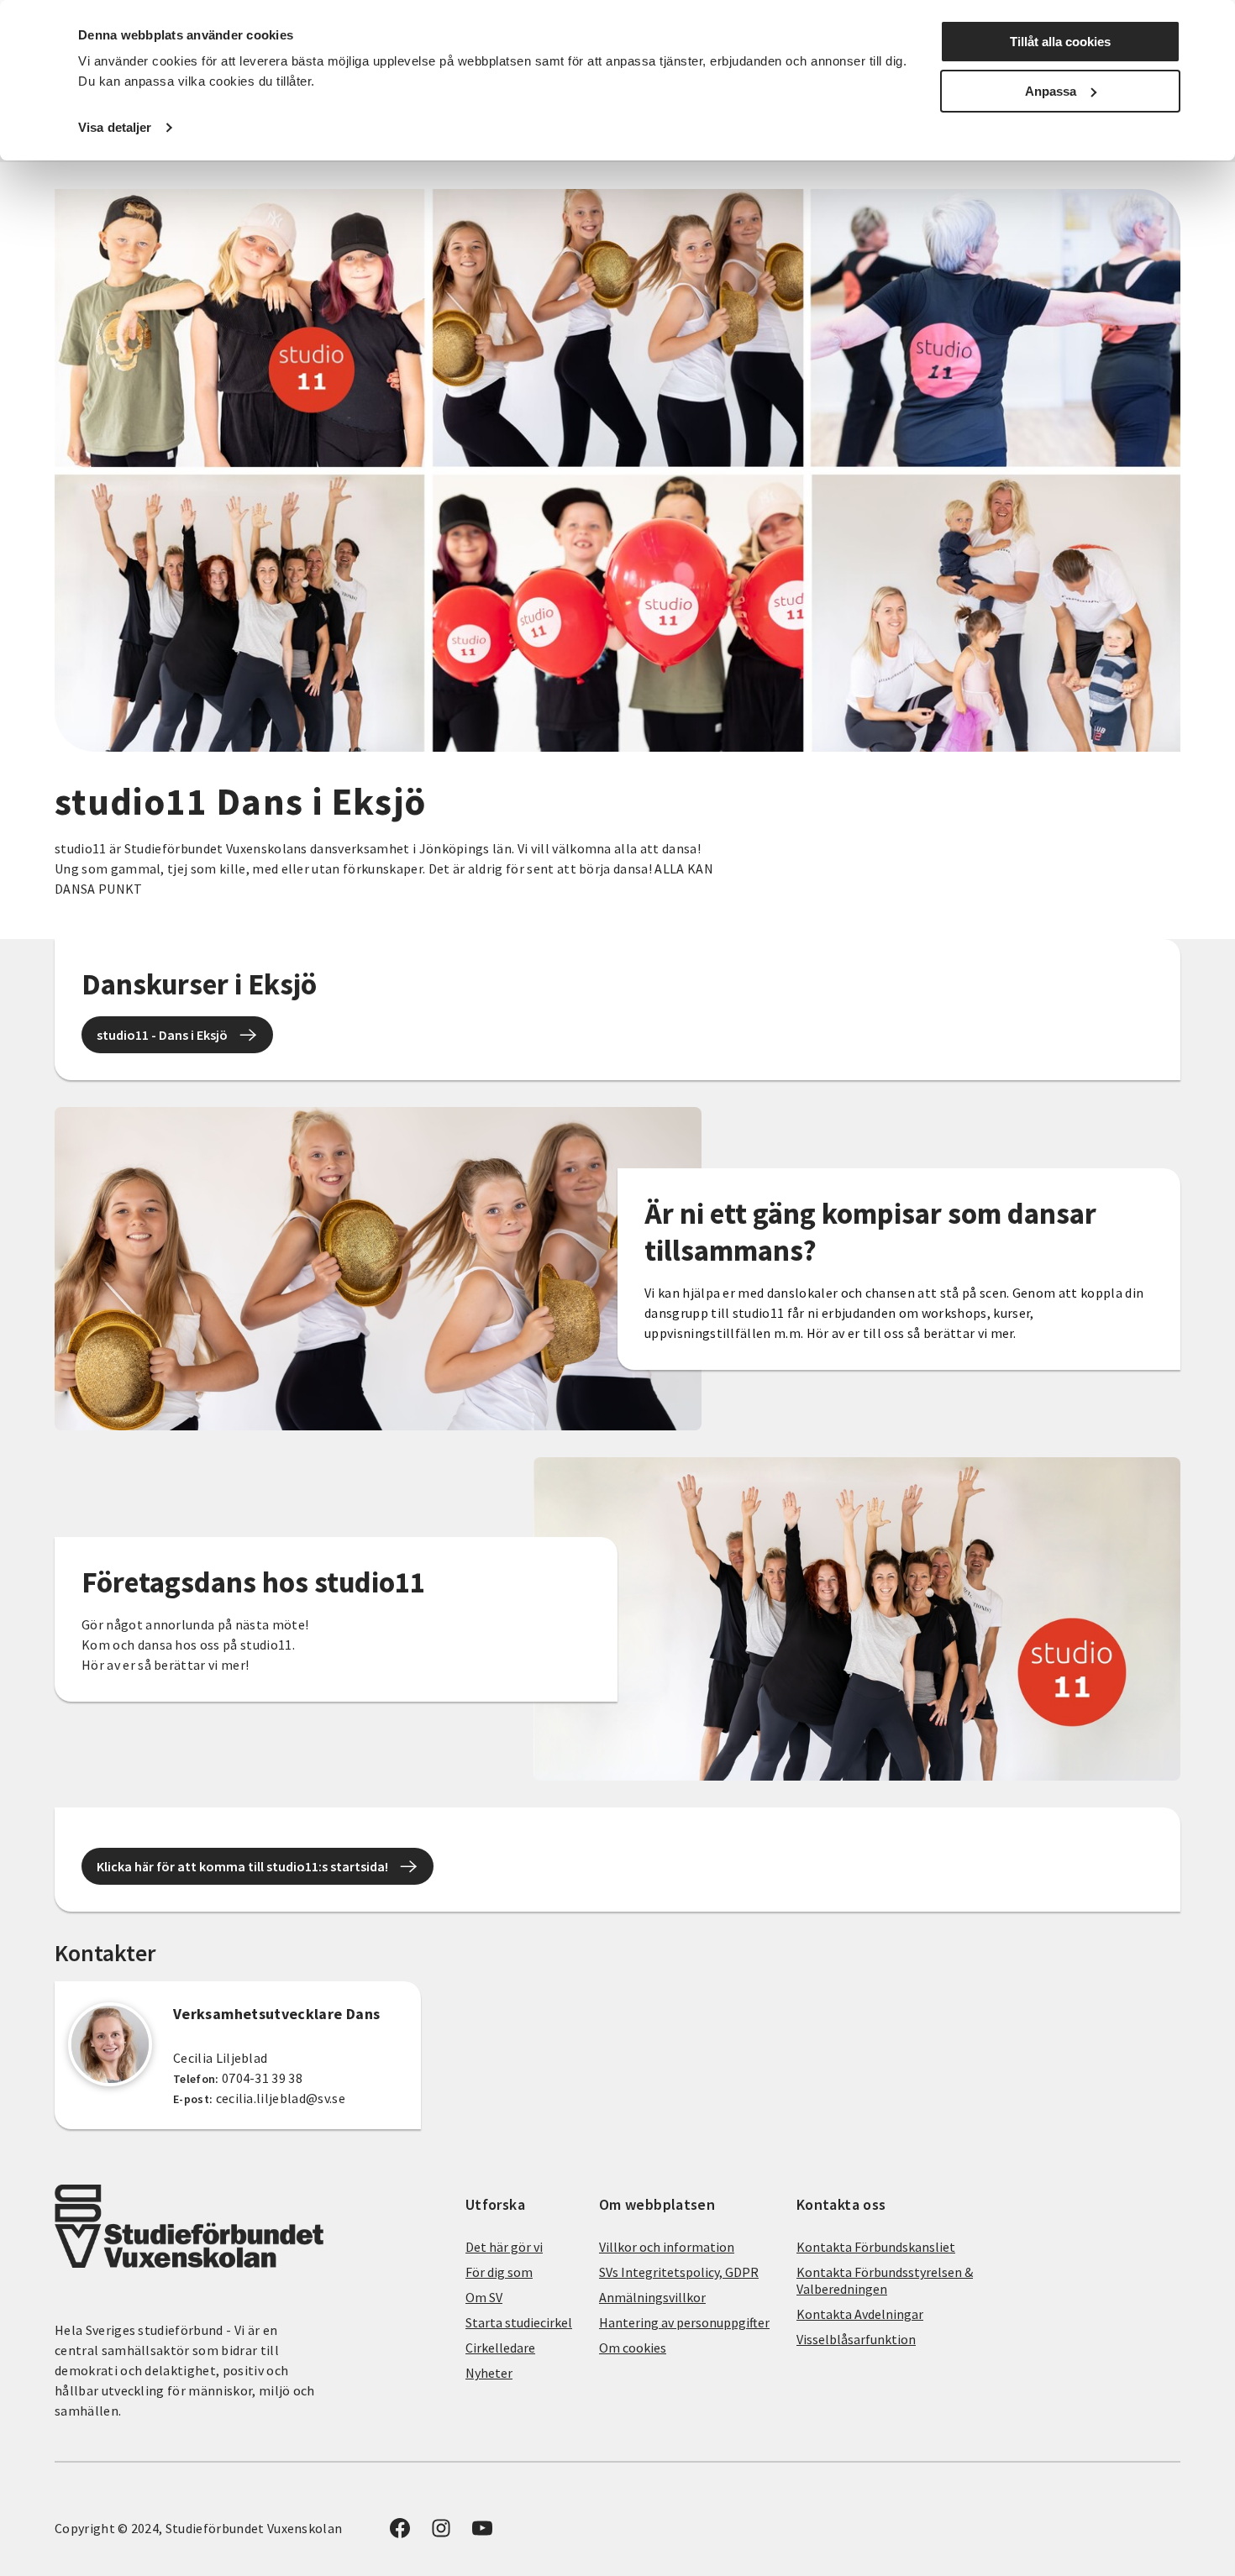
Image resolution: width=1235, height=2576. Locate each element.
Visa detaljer (115, 127)
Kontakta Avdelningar (860, 2314)
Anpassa (1051, 91)
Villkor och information (667, 2247)
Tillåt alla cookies (1060, 42)
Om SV (484, 2297)
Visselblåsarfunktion (856, 2339)
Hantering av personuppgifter (684, 2322)
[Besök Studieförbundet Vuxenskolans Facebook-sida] (400, 2533)
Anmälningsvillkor (652, 2297)
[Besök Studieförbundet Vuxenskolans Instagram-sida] (441, 2533)
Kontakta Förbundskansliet (876, 2247)
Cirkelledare (500, 2348)
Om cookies (633, 2348)
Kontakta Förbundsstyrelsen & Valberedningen (885, 2280)
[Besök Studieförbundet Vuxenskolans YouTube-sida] (482, 2533)
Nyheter (489, 2373)
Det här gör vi (504, 2247)
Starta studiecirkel (519, 2322)
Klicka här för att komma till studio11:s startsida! (242, 1866)
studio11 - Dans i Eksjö (162, 1035)
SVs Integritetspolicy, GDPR (679, 2272)
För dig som (499, 2272)
